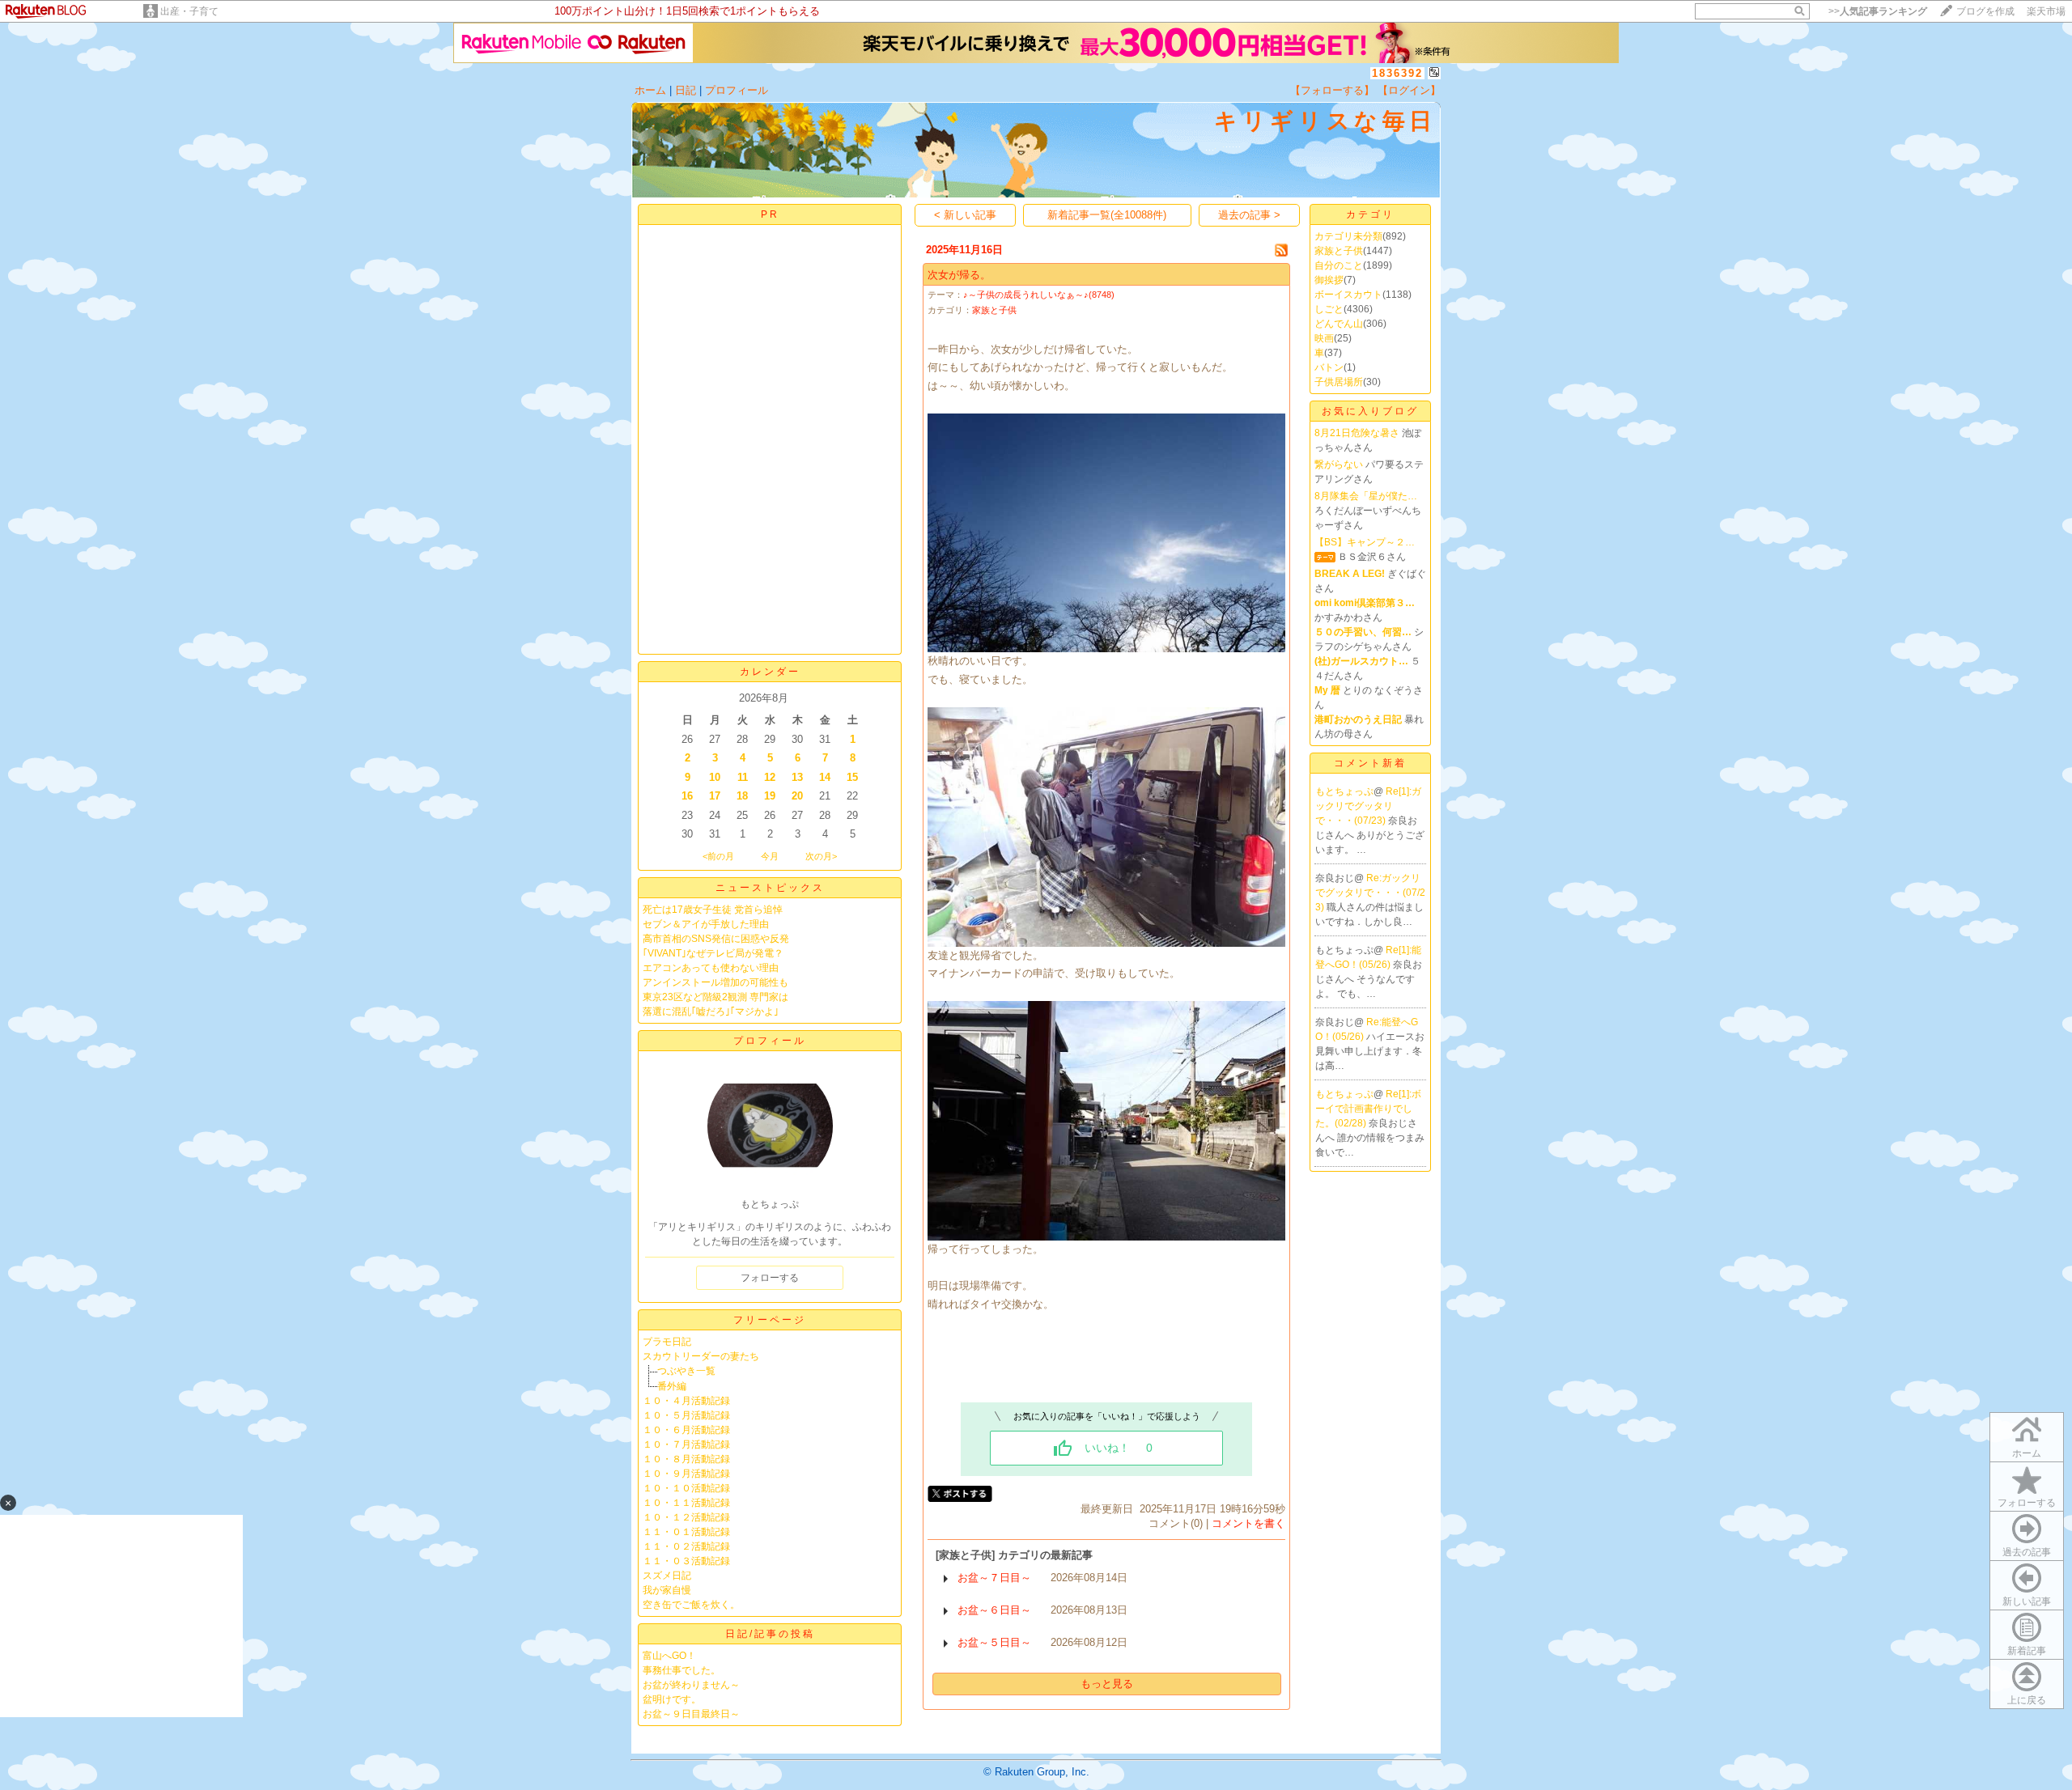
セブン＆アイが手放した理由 (706, 924)
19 (770, 796)
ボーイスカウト (1348, 295)
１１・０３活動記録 (686, 1561)
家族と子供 (994, 310)
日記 (686, 90)
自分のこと (1339, 265)
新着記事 (2027, 1651)
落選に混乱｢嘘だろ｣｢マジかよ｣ (711, 1012)
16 (687, 796)
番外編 (672, 1386)
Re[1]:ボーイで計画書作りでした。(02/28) (1368, 1109)
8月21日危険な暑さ (1357, 433)
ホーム (650, 90)
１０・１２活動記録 (686, 1517)
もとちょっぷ (1344, 791)
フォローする (2027, 1503)
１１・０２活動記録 (686, 1546)
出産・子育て (189, 11)
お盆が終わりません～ (691, 1685)
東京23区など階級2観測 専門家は (715, 997)
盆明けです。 (672, 1699)
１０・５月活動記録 (686, 1415)
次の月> (821, 856)
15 (852, 777)
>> (1878, 11)
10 (715, 777)
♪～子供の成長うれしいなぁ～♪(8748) (1039, 295)
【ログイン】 (1409, 90)
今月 (770, 856)
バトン (1329, 367)
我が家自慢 (667, 1590)
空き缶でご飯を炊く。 (691, 1605)
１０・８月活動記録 (686, 1459)
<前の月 (718, 856)
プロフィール (737, 90)
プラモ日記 (667, 1342)
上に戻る (2027, 1700)
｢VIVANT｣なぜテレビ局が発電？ (713, 953)
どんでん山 (1339, 324)
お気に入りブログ (1370, 411)
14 (825, 777)
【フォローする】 (1332, 90)
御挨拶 (1329, 280)
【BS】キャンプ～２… (1365, 542)
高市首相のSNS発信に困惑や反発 (716, 939)
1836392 (1397, 73)
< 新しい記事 (965, 215)
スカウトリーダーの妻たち (701, 1356)
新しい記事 (2027, 1601)
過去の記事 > (1249, 215)
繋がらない (1339, 464)
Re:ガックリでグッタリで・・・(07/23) (1370, 893)
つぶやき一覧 (686, 1371)
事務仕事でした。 (681, 1670)
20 (797, 796)
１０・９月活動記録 (686, 1474)
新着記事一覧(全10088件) (1107, 215)
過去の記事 (2027, 1552)
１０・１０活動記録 (686, 1488)
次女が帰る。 (959, 275)
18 (742, 796)
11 (743, 777)
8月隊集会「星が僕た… (1366, 496)
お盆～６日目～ (994, 1610)
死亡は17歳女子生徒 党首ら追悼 (713, 910)
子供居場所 (1339, 382)
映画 (1324, 338)
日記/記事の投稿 (770, 1634)
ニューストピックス (770, 888)
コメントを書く (1248, 1523)
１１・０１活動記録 (686, 1532)
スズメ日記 (667, 1576)
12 (770, 777)
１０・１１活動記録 (686, 1503)
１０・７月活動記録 (686, 1444)
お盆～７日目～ (994, 1578)
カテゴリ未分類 (1348, 236)
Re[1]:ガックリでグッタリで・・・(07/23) (1368, 806)
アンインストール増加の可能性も (715, 982)
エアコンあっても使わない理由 (711, 968)
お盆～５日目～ (994, 1642)
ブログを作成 (1985, 11)
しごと (1329, 309)
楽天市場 (2046, 11)
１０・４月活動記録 (686, 1401)
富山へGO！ (669, 1656)
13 (797, 777)
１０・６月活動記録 (686, 1430)
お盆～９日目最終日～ (691, 1714)
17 (715, 796)
